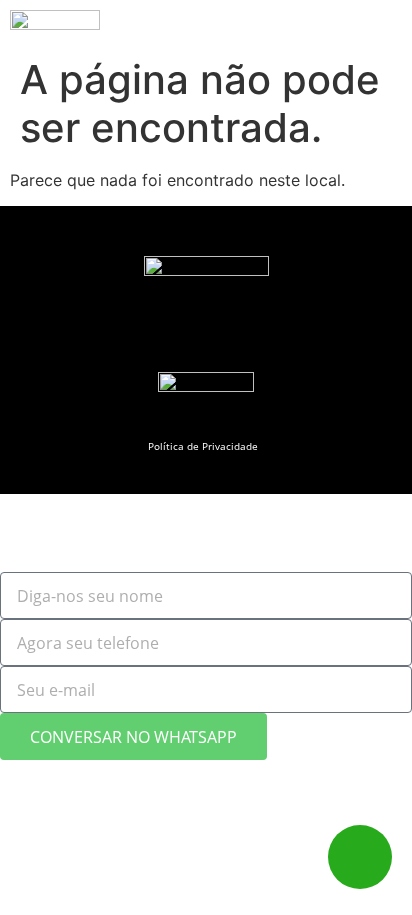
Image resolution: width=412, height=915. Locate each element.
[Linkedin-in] (245, 341)
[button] (363, 29)
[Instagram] (165, 341)
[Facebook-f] (205, 342)
